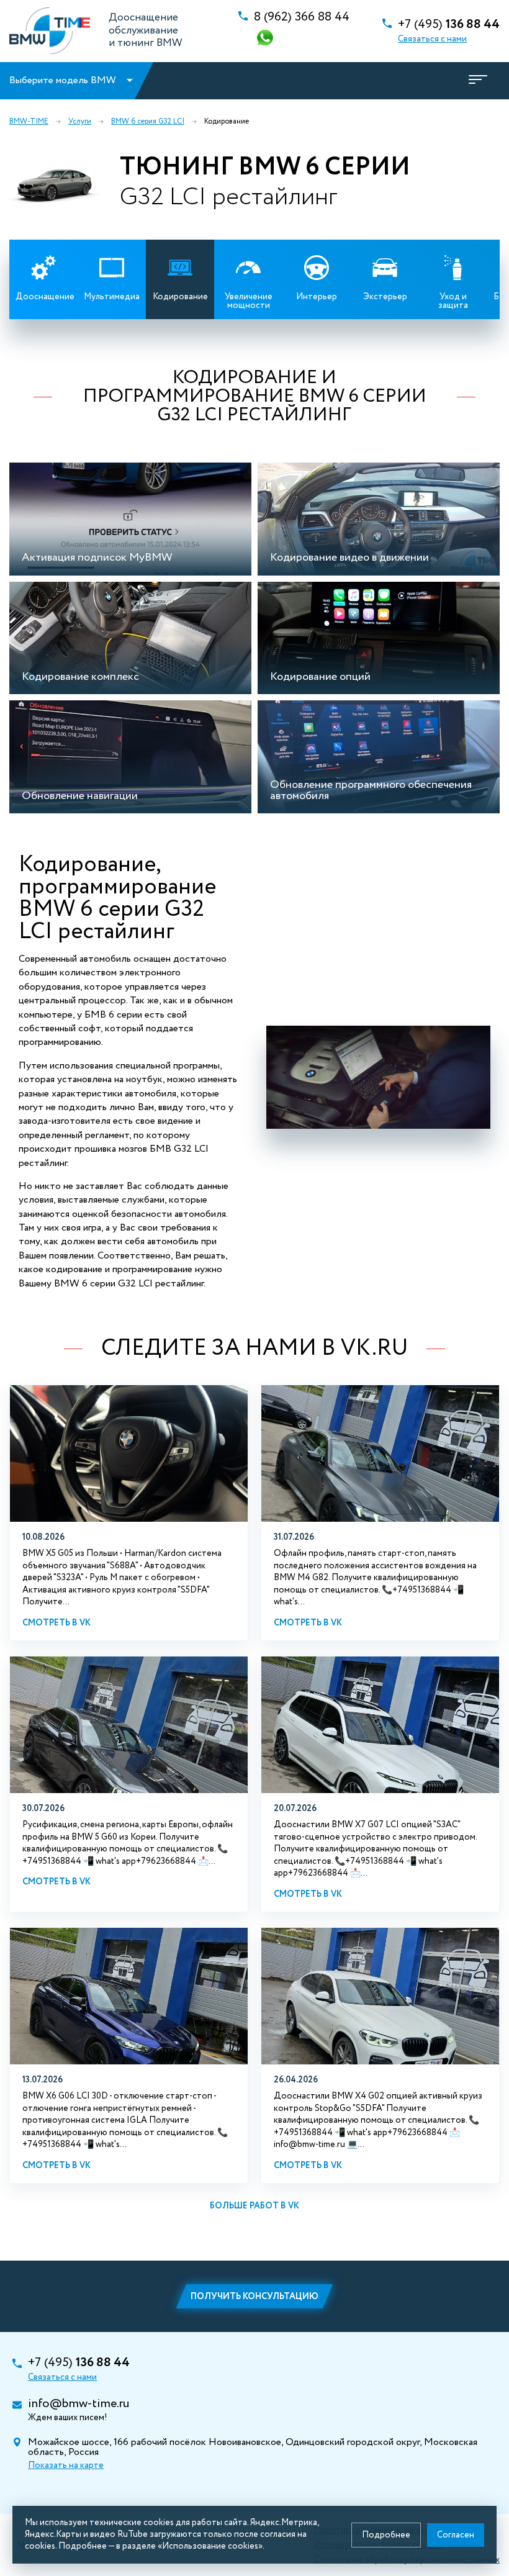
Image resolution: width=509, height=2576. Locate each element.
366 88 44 (302, 17)
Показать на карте (66, 2465)
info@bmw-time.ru (79, 2404)
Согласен (456, 2535)
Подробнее (386, 2535)
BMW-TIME (29, 122)
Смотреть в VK (56, 1623)
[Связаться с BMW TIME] (266, 39)
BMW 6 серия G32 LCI (148, 122)
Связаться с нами (432, 39)
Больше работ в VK (254, 2206)
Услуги (80, 122)
